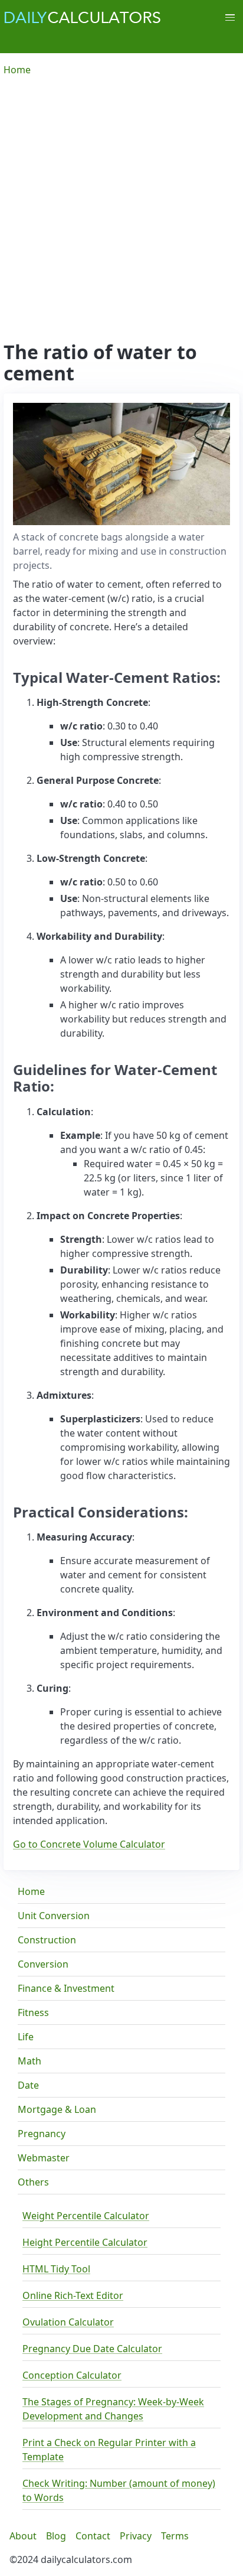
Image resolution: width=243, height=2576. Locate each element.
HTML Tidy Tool (56, 2269)
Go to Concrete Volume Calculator (89, 1844)
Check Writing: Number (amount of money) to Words (119, 2490)
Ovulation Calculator (68, 2322)
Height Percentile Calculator (85, 2242)
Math (29, 2061)
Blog (56, 2536)
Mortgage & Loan (57, 2109)
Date (28, 2085)
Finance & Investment (66, 1988)
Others (33, 2182)
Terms (175, 2536)
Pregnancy (42, 2134)
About (23, 2536)
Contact (93, 2536)
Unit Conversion (54, 1916)
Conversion (43, 1964)
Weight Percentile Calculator (86, 2216)
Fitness (33, 2012)
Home (31, 1891)
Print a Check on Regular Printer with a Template (109, 2450)
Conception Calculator (72, 2375)
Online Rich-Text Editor (73, 2295)
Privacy (136, 2536)
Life (26, 2037)
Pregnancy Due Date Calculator (92, 2349)
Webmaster (44, 2158)
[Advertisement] (121, 214)
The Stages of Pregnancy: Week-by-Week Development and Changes (113, 2409)
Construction (47, 1940)
